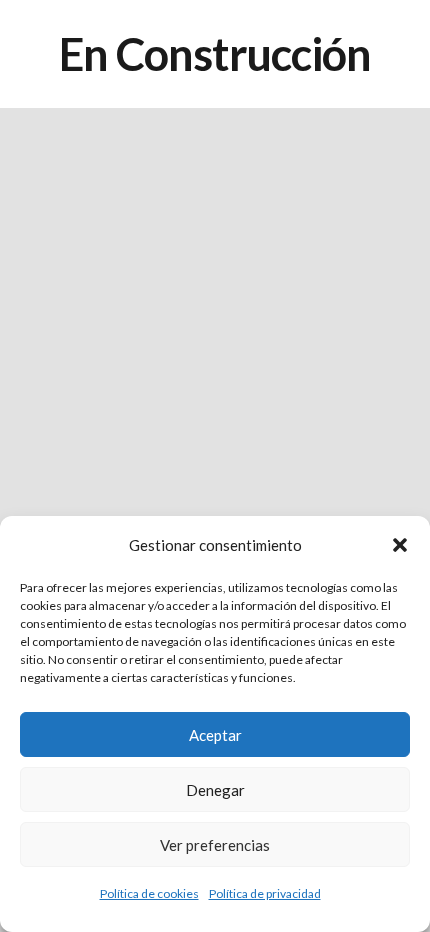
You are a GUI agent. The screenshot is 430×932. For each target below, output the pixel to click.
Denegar (215, 790)
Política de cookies (149, 893)
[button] (400, 545)
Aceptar (215, 735)
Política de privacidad (265, 893)
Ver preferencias (215, 845)
